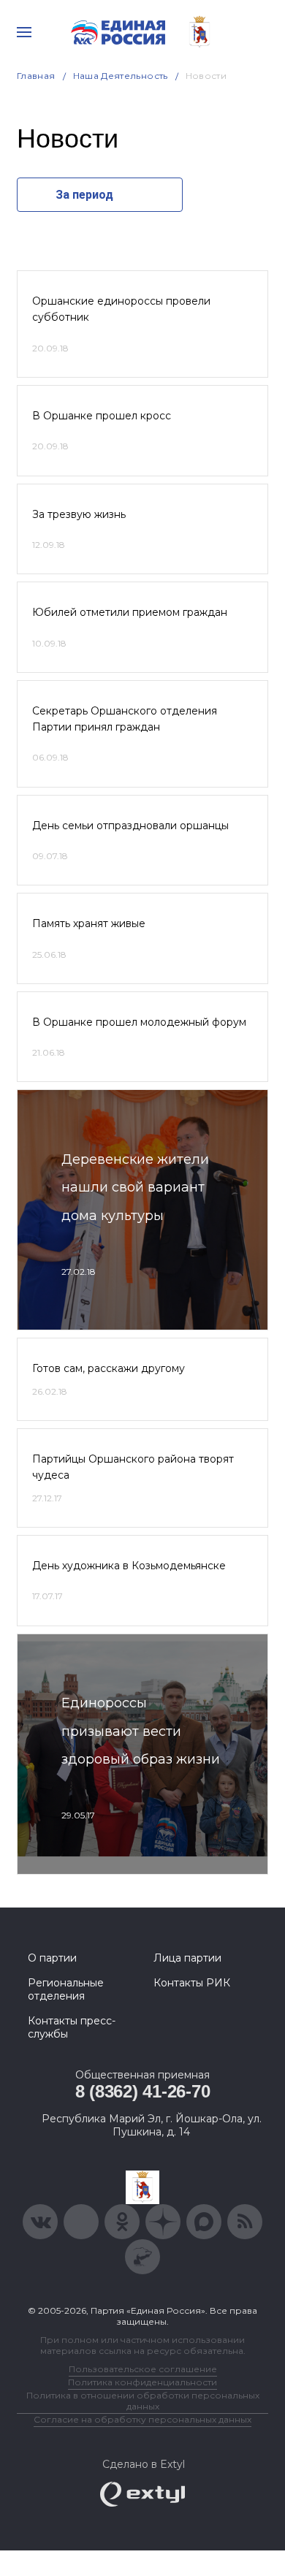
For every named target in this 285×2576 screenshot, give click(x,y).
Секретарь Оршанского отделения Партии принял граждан (125, 719)
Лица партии (187, 1958)
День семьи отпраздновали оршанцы (130, 826)
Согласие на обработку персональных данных (142, 2419)
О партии (52, 1958)
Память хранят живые (89, 923)
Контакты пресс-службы (72, 2027)
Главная (36, 76)
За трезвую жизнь (79, 514)
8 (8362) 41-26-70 (143, 2091)
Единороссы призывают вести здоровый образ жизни (141, 1731)
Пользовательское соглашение (143, 2369)
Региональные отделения (66, 1989)
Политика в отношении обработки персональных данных (143, 2401)
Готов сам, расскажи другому (109, 1368)
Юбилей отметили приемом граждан (130, 612)
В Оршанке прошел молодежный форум (139, 1022)
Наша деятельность (121, 76)
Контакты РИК (192, 1983)
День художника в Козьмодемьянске (129, 1566)
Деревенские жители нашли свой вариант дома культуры (135, 1188)
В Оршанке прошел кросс (102, 416)
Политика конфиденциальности (142, 2382)
